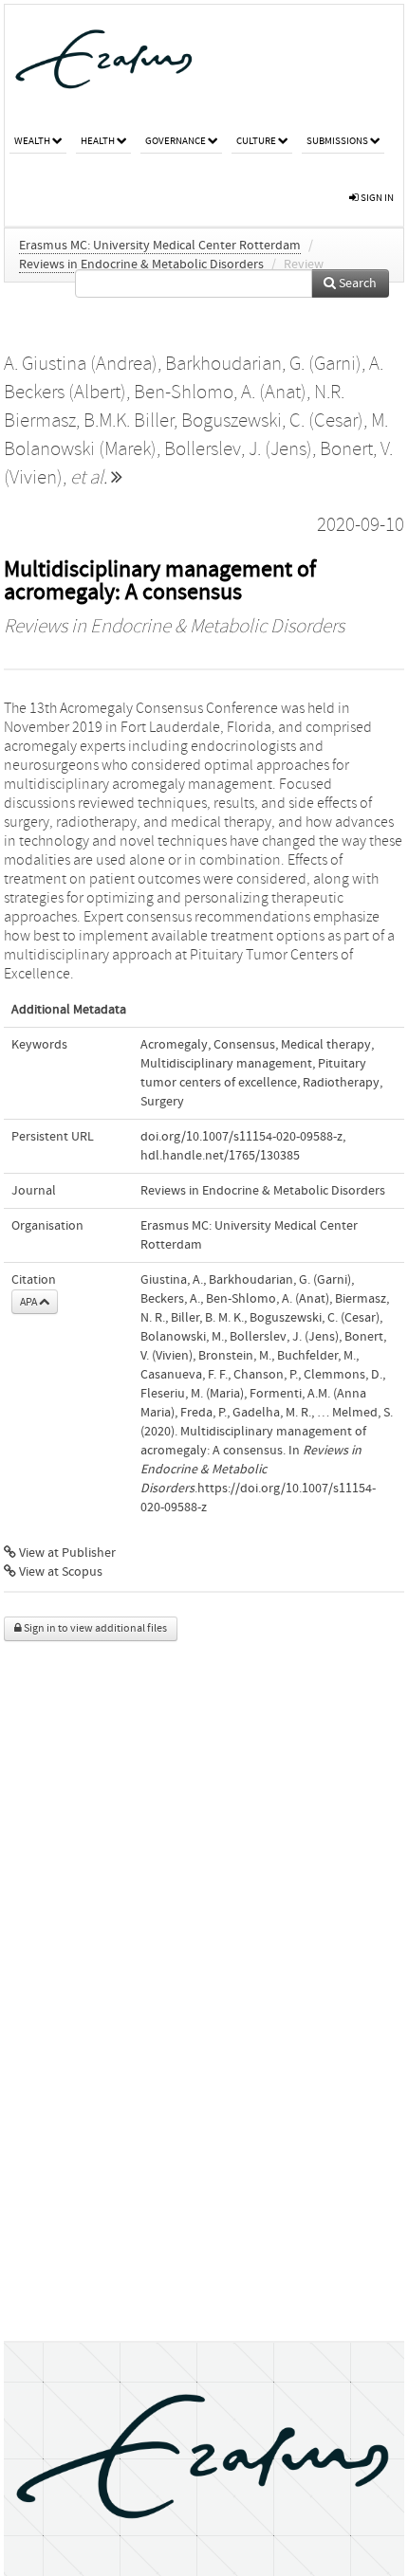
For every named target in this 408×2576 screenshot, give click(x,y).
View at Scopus (59, 1572)
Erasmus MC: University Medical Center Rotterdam (160, 246)
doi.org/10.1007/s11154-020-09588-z (241, 1137)
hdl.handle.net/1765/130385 (220, 1156)
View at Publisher (66, 1553)
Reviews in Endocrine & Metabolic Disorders (141, 265)
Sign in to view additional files (94, 1628)
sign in (376, 198)
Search (356, 283)
